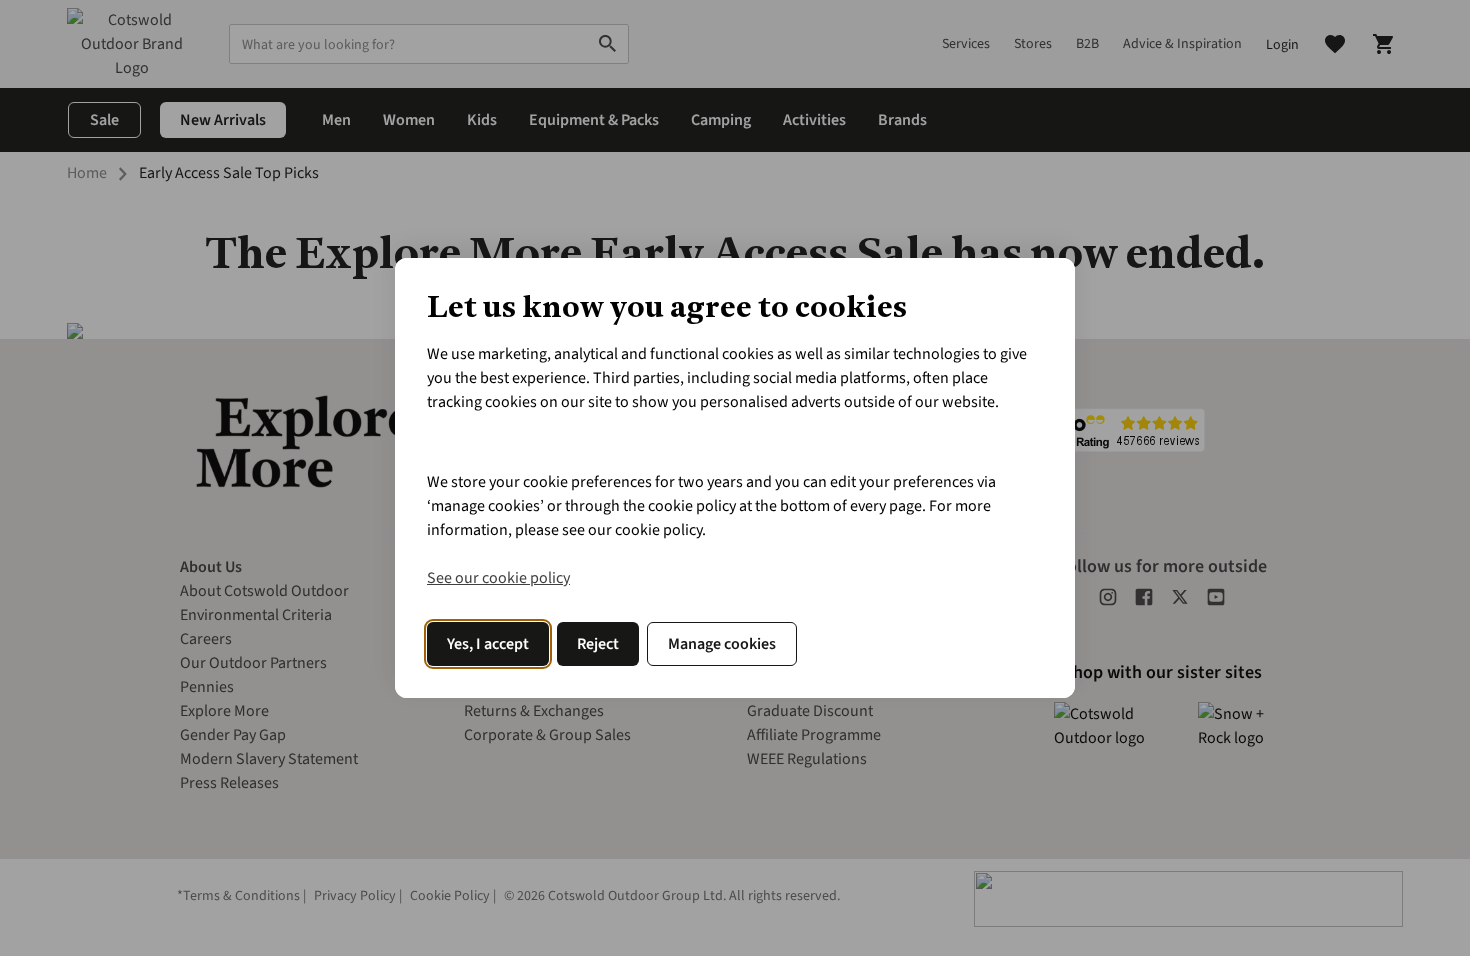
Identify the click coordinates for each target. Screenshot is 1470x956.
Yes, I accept (488, 644)
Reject (598, 644)
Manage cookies (722, 644)
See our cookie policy (498, 578)
